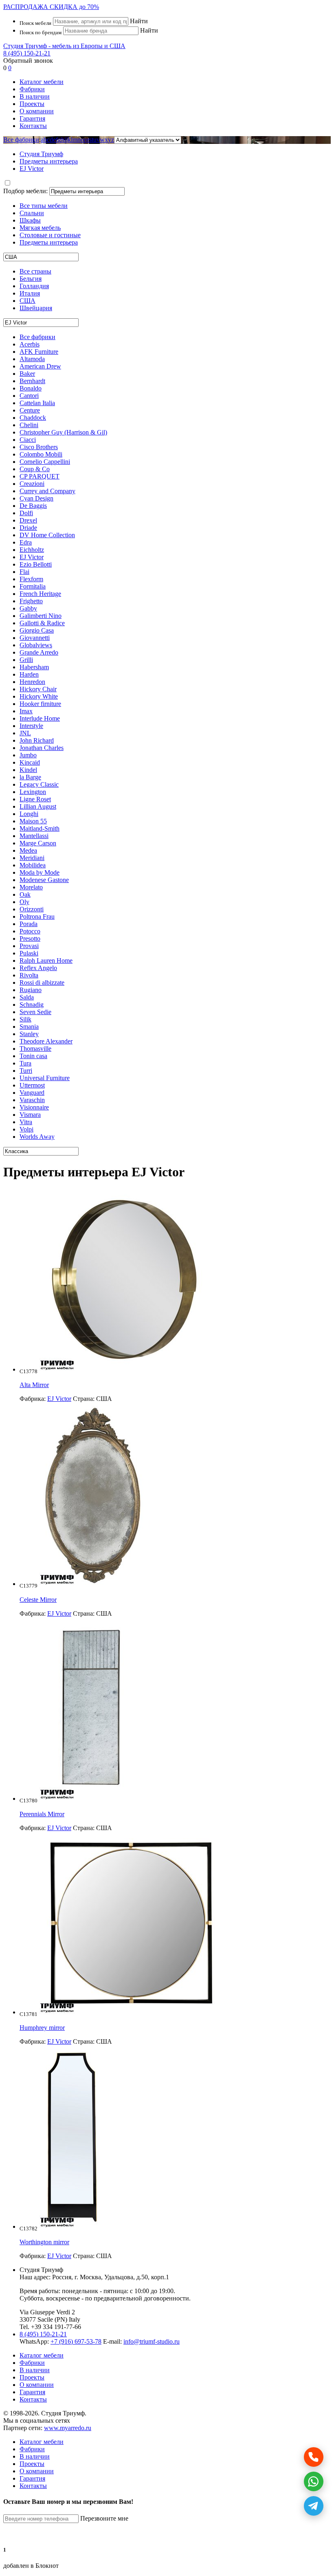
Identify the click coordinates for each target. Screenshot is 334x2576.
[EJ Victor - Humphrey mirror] (131, 2012)
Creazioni (32, 484)
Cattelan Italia (37, 403)
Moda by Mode (40, 872)
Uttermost (32, 1085)
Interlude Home (40, 718)
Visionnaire (34, 1107)
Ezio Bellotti (36, 564)
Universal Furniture (45, 1078)
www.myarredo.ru (68, 2428)
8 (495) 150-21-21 (27, 53)
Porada (29, 924)
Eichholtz (32, 550)
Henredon (32, 682)
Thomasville (35, 1049)
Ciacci (28, 440)
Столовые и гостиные (50, 235)
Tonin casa (33, 1056)
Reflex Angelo (38, 968)
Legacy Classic (39, 784)
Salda (27, 997)
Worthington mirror (44, 2242)
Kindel (28, 770)
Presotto (30, 938)
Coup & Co (35, 469)
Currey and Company (47, 491)
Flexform (31, 579)
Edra (26, 542)
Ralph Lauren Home (46, 960)
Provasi (29, 946)
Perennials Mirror (42, 1814)
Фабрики (32, 89)
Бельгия (31, 279)
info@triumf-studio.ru (152, 2341)
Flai (24, 572)
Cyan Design (36, 498)
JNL (25, 733)
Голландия (34, 286)
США (27, 301)
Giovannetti (35, 638)
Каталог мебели (42, 82)
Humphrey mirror (42, 2028)
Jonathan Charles (42, 748)
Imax (26, 711)
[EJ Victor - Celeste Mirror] (93, 1584)
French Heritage (40, 594)
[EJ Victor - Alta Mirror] (124, 1369)
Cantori (29, 396)
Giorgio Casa (37, 630)
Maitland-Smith (40, 828)
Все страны (35, 271)
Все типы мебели (44, 206)
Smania (29, 1027)
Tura (25, 1063)
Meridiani (32, 858)
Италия (30, 293)
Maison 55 (33, 821)
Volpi (26, 1129)
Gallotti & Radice (42, 623)
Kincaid (30, 762)
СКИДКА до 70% (51, 7)
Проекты (32, 104)
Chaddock (33, 418)
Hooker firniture (40, 704)
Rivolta (29, 975)
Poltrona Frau (37, 916)
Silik (25, 1019)
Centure (30, 410)
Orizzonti (32, 909)
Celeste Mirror (38, 1600)
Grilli (26, 660)
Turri (26, 1071)
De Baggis (33, 506)
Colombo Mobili (41, 454)
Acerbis (30, 344)
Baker (27, 374)
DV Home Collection (47, 535)
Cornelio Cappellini (45, 462)
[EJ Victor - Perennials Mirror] (91, 1799)
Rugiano (31, 990)
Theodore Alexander (46, 1041)
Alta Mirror (34, 1385)
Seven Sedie (35, 1012)
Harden (29, 674)
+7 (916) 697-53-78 (76, 2341)
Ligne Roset (35, 799)
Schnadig (32, 1005)
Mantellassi (34, 836)
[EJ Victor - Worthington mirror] (72, 2226)
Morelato (31, 887)
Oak (25, 894)
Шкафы (30, 220)
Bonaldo (31, 388)
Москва (90, 2277)
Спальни (32, 213)
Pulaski (29, 953)
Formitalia (33, 586)
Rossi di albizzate (42, 983)
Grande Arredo (39, 652)
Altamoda (32, 359)
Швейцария (36, 308)
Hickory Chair (38, 689)
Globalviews (36, 645)
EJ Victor (32, 557)
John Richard (37, 740)
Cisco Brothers (39, 447)
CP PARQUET (40, 476)
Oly (24, 902)
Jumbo (28, 755)
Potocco (30, 931)
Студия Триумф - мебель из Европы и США (64, 46)
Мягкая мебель (40, 228)
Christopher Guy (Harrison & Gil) (63, 432)
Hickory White (39, 696)
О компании (37, 111)
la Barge (30, 777)
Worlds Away (37, 1137)
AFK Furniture (39, 352)
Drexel (28, 520)
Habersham (34, 667)
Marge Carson (38, 843)
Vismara (30, 1115)
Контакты (33, 126)
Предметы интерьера (49, 242)
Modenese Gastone (44, 880)
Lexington (33, 792)
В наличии (35, 96)
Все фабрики (21, 140)
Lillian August (38, 806)
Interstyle (31, 726)
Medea (28, 850)
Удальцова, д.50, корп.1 (137, 2277)
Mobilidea (33, 865)
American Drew (40, 366)
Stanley (29, 1034)
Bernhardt (32, 381)
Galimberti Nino (41, 616)
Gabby (28, 608)
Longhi (29, 814)
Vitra (26, 1122)
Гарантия (32, 118)
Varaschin (32, 1100)
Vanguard (32, 1093)
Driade (28, 528)
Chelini (29, 425)
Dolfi (26, 513)
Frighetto (31, 601)
